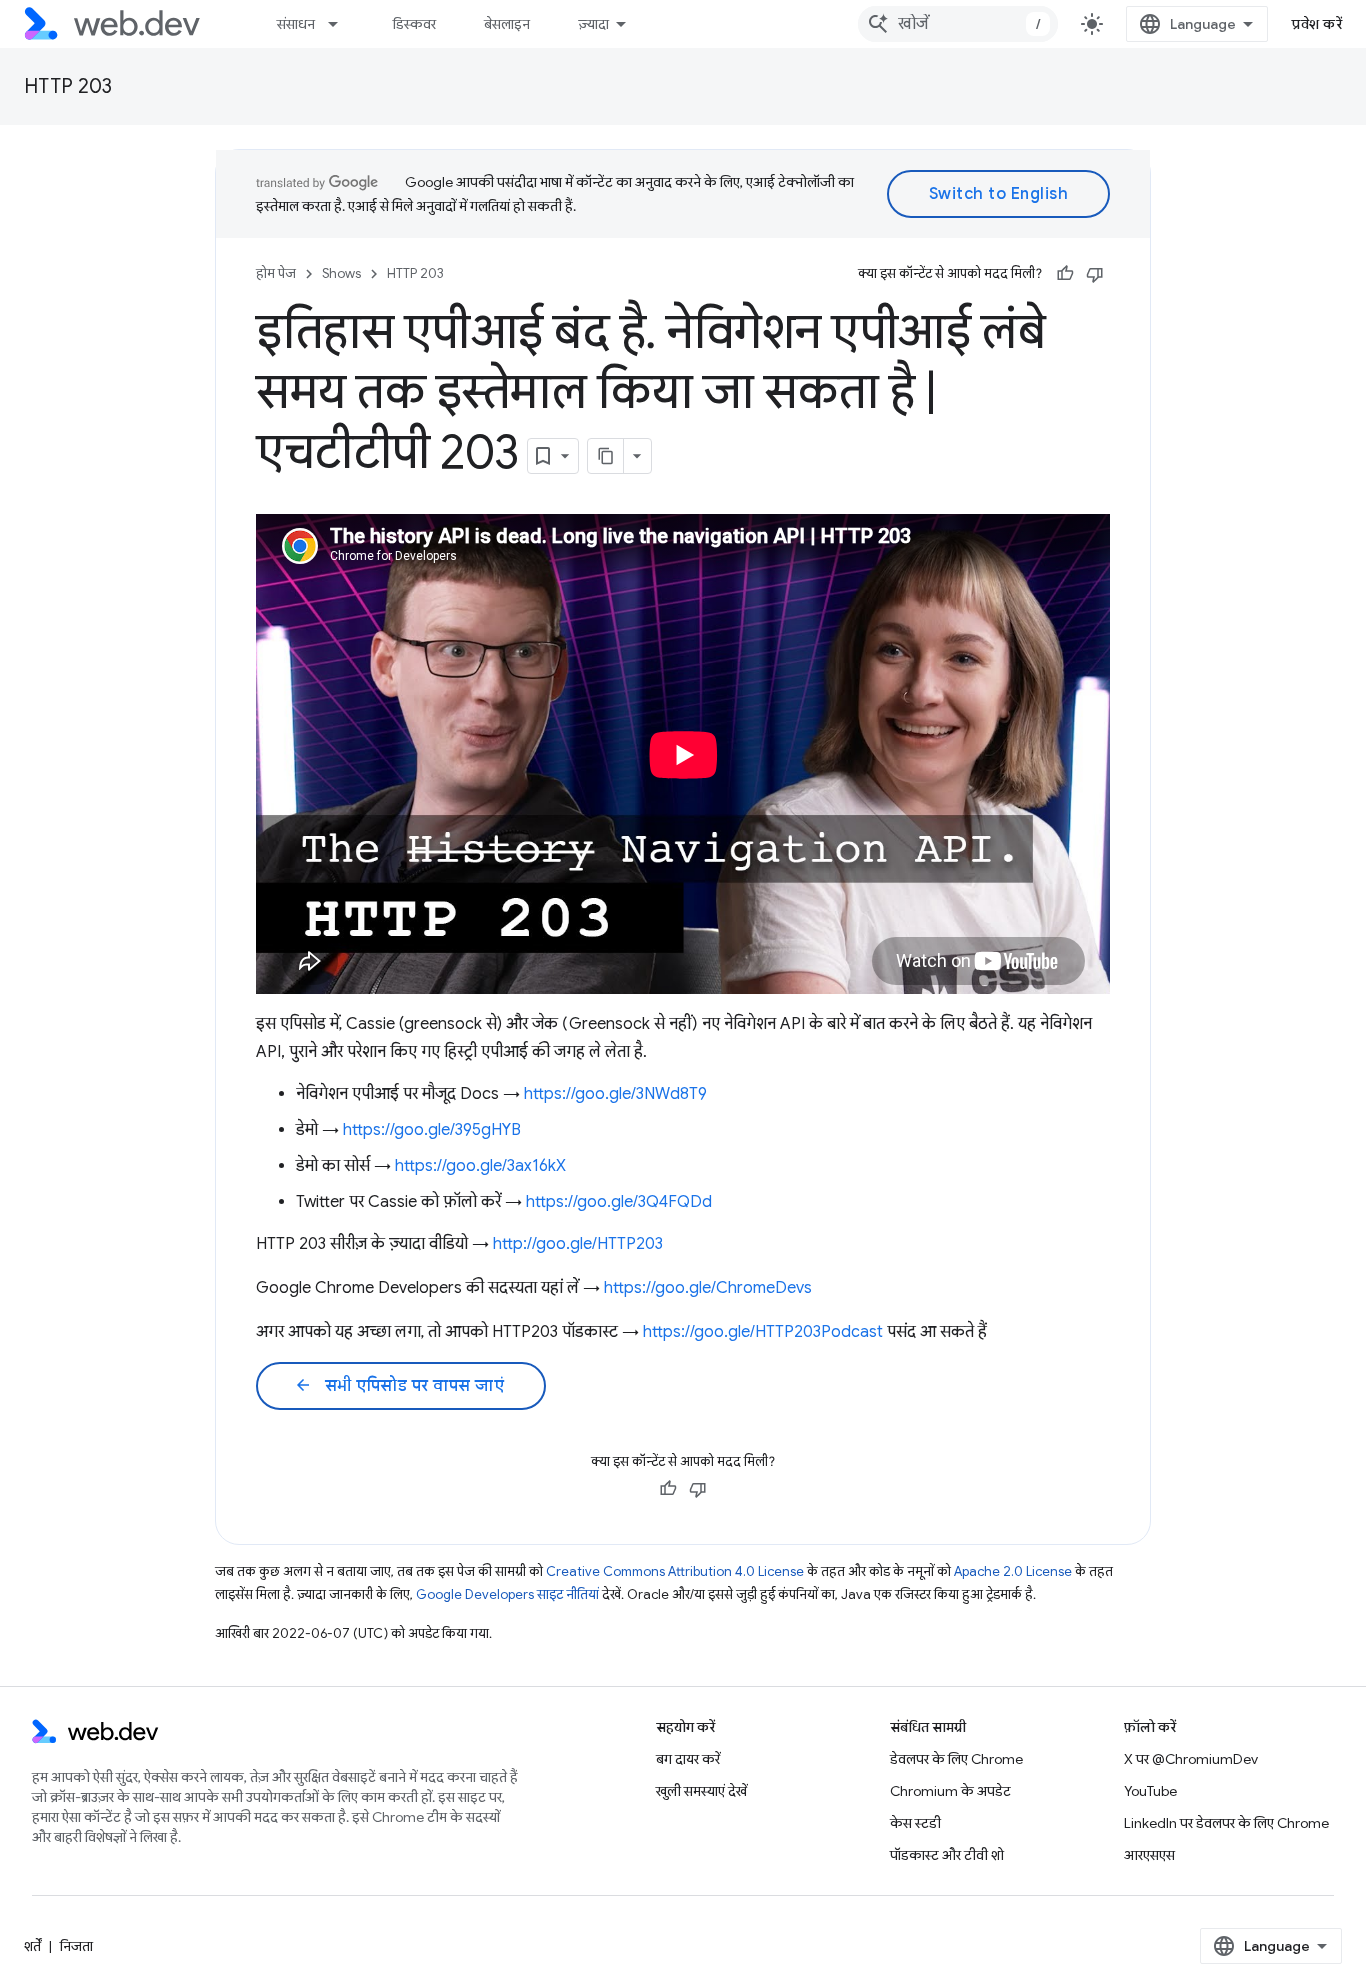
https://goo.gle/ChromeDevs (708, 1288)
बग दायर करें (688, 1759)
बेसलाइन (507, 24)
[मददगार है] (1065, 274)
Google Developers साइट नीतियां (507, 1594)
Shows (341, 273)
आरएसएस (1149, 1855)
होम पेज (276, 273)
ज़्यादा (593, 24)
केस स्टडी (915, 1823)
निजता (76, 1946)
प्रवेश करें (1317, 24)
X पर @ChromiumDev (1191, 1759)
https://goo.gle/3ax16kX (480, 1166)
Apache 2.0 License (1013, 1571)
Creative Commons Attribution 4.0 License (675, 1571)
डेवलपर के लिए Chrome (956, 1759)
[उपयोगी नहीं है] (1095, 274)
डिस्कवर (414, 24)
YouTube (1150, 1791)
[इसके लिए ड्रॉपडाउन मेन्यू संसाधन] (342, 24)
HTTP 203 (68, 86)
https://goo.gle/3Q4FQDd (619, 1202)
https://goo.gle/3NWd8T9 (615, 1094)
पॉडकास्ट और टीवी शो (947, 1855)
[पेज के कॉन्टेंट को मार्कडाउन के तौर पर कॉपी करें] (606, 456)
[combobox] (958, 24)
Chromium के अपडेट (950, 1791)
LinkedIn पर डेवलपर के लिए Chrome (1226, 1823)
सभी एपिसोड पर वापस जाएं (399, 1386)
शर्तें (32, 1946)
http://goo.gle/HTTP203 (578, 1244)
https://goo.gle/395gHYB (432, 1130)
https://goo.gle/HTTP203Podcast (763, 1332)
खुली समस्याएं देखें (701, 1791)
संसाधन (296, 24)
